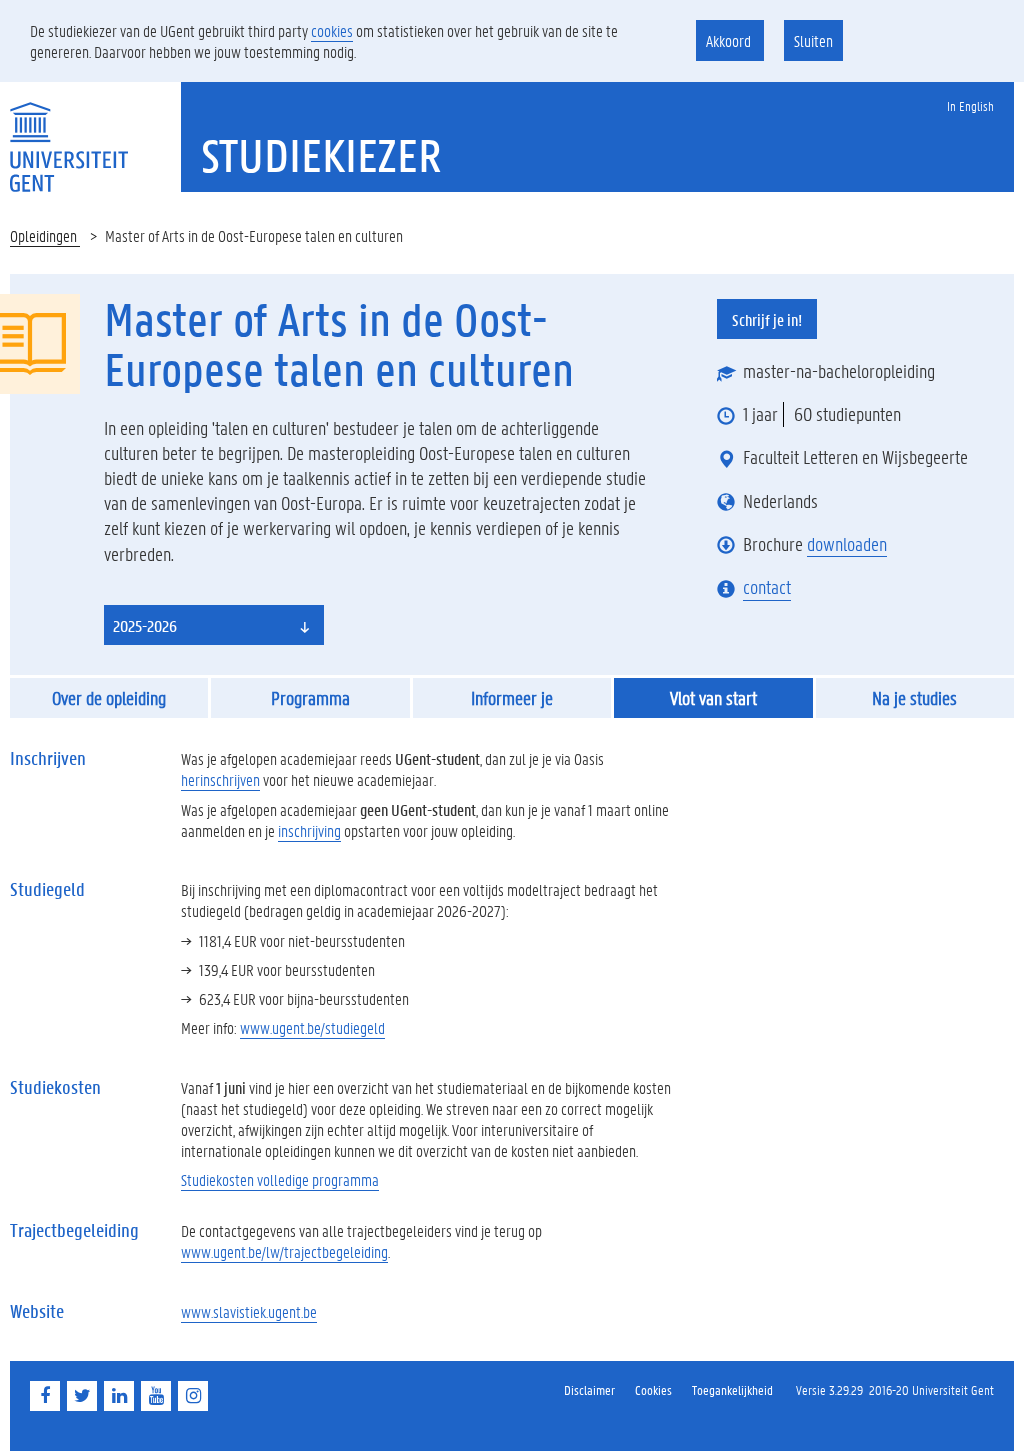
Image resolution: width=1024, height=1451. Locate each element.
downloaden (847, 544)
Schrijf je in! (767, 319)
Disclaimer (589, 1389)
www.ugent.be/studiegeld (312, 1027)
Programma (310, 698)
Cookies (653, 1389)
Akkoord (730, 40)
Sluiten (813, 40)
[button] (214, 625)
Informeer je (512, 698)
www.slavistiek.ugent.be (249, 1311)
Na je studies (914, 698)
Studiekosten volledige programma (280, 1179)
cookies (332, 30)
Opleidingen (45, 235)
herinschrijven (220, 779)
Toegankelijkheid (732, 1389)
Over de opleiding (109, 698)
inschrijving (309, 830)
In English (970, 105)
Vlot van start (713, 698)
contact (767, 587)
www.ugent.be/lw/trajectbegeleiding (284, 1251)
